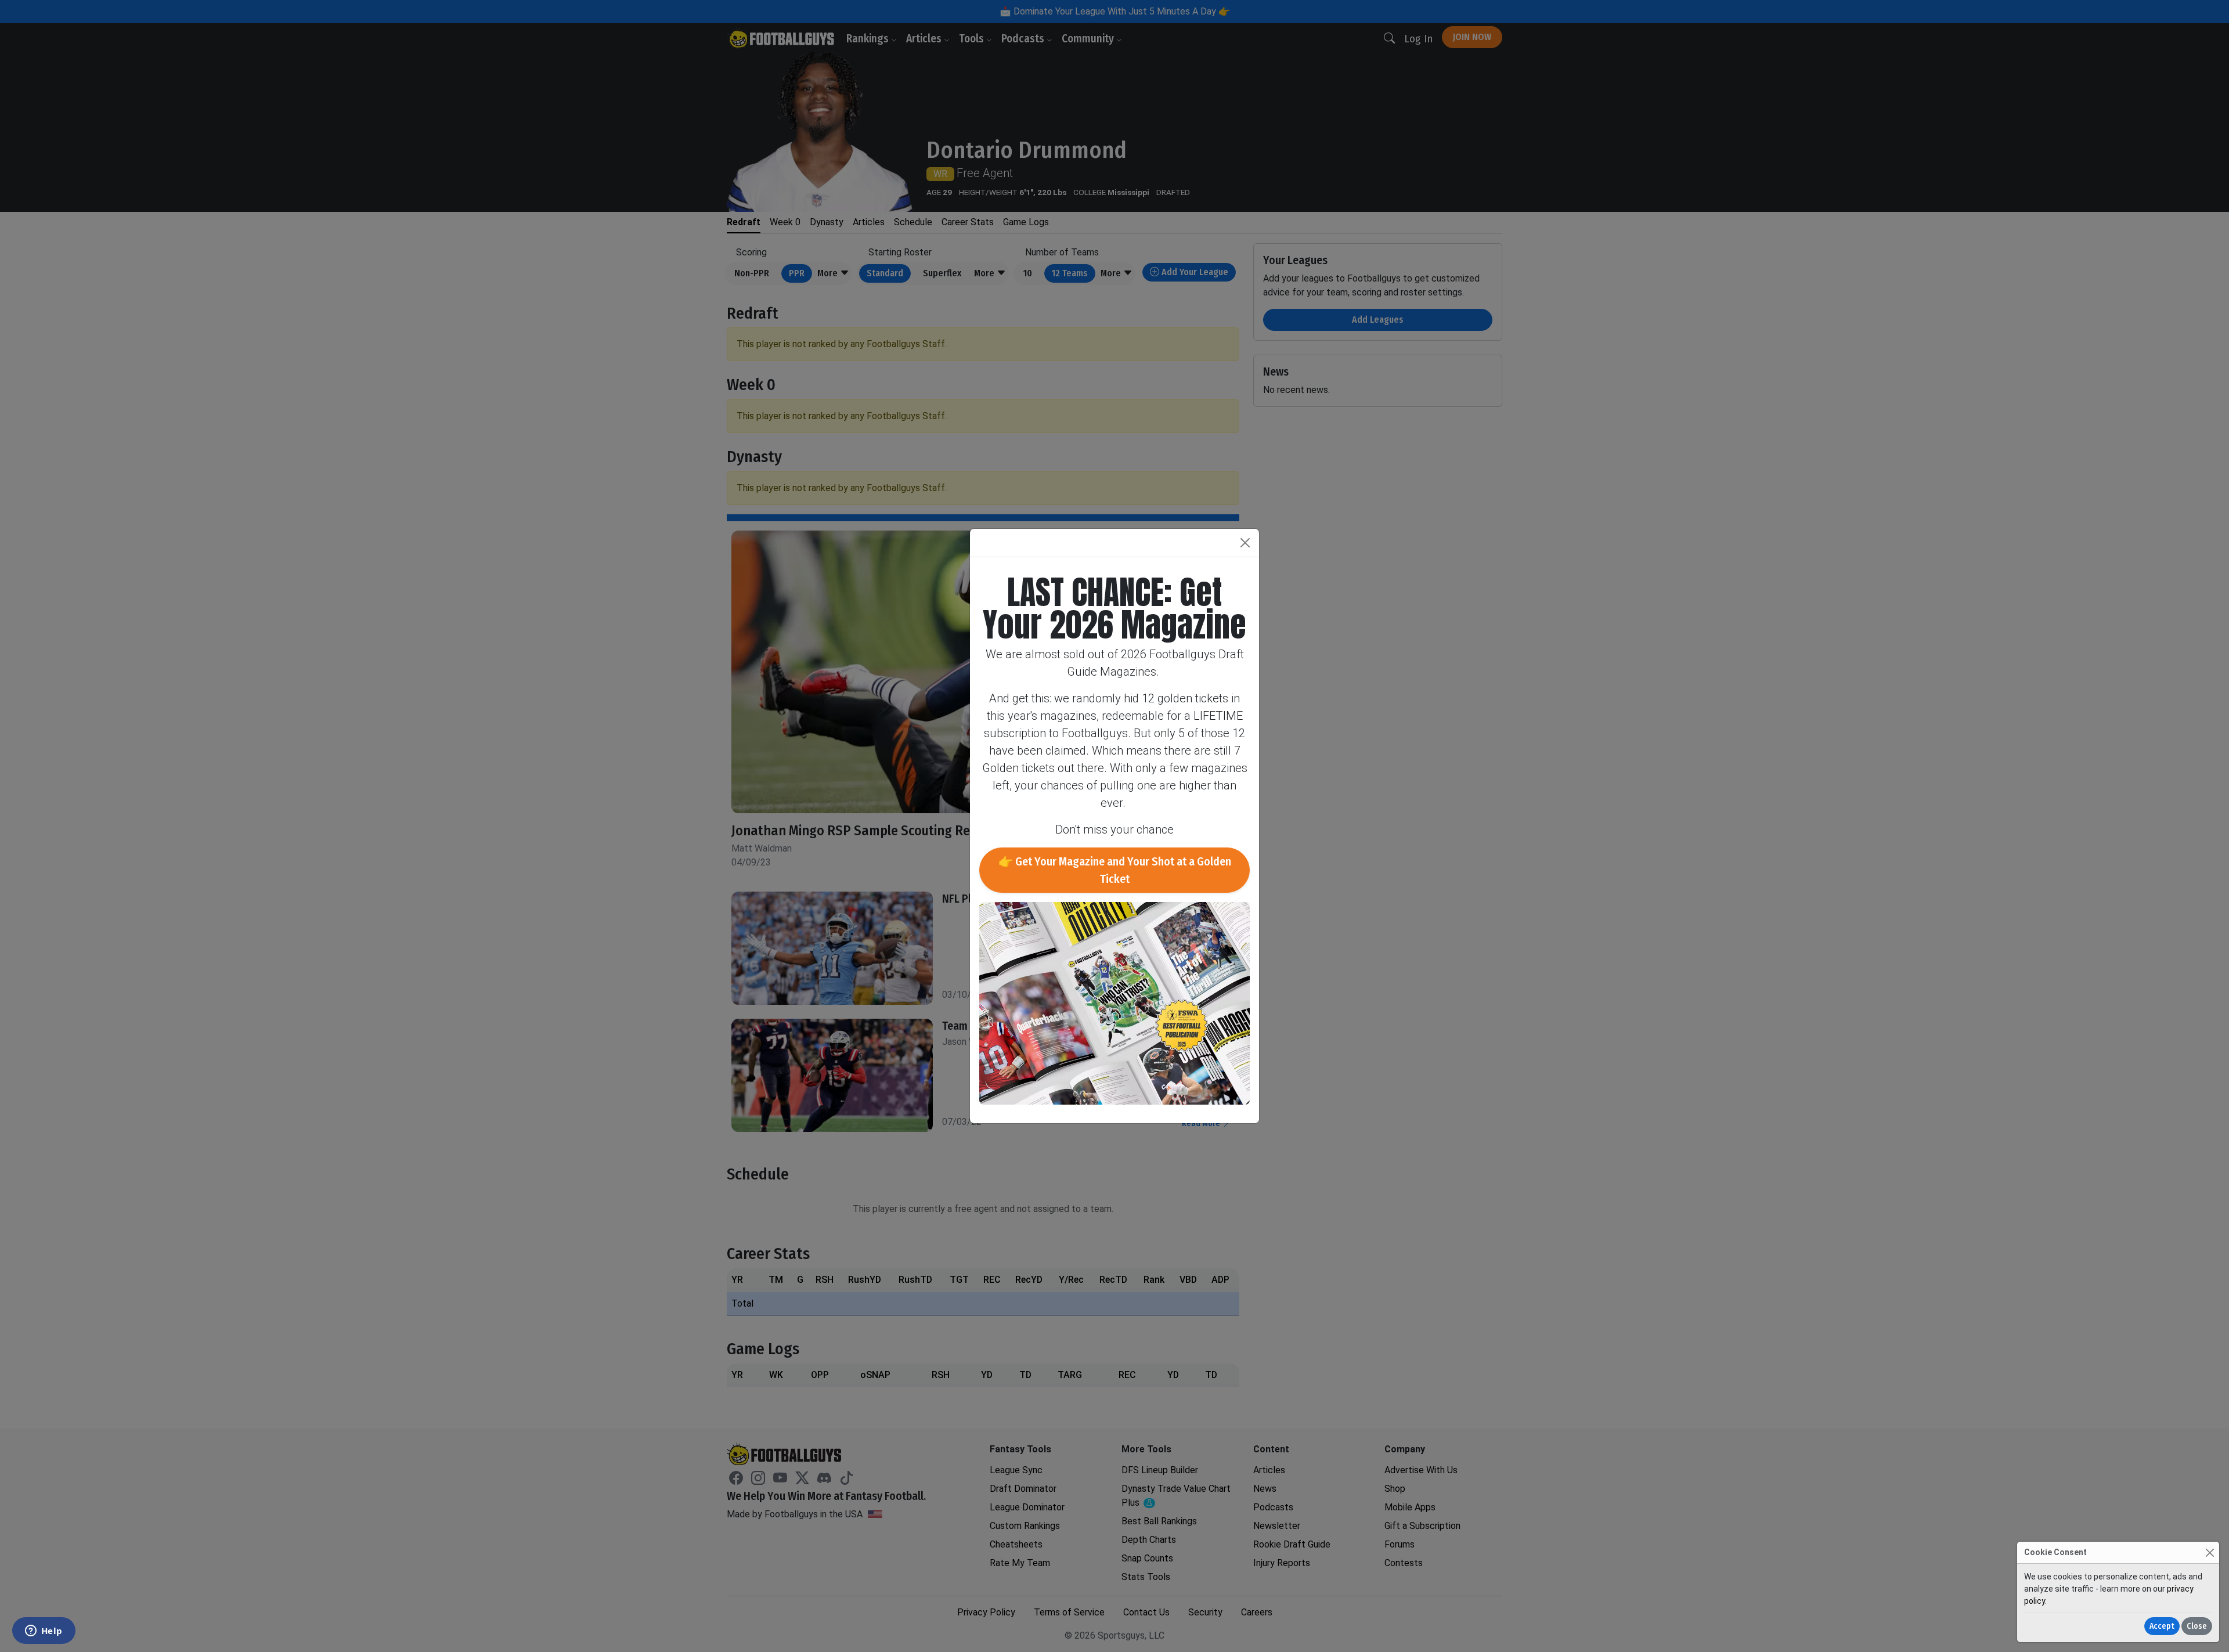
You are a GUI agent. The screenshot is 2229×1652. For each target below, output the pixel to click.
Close (2197, 1626)
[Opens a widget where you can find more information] (44, 1632)
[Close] (2210, 1552)
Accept (2162, 1626)
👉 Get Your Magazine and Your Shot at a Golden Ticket (1115, 870)
